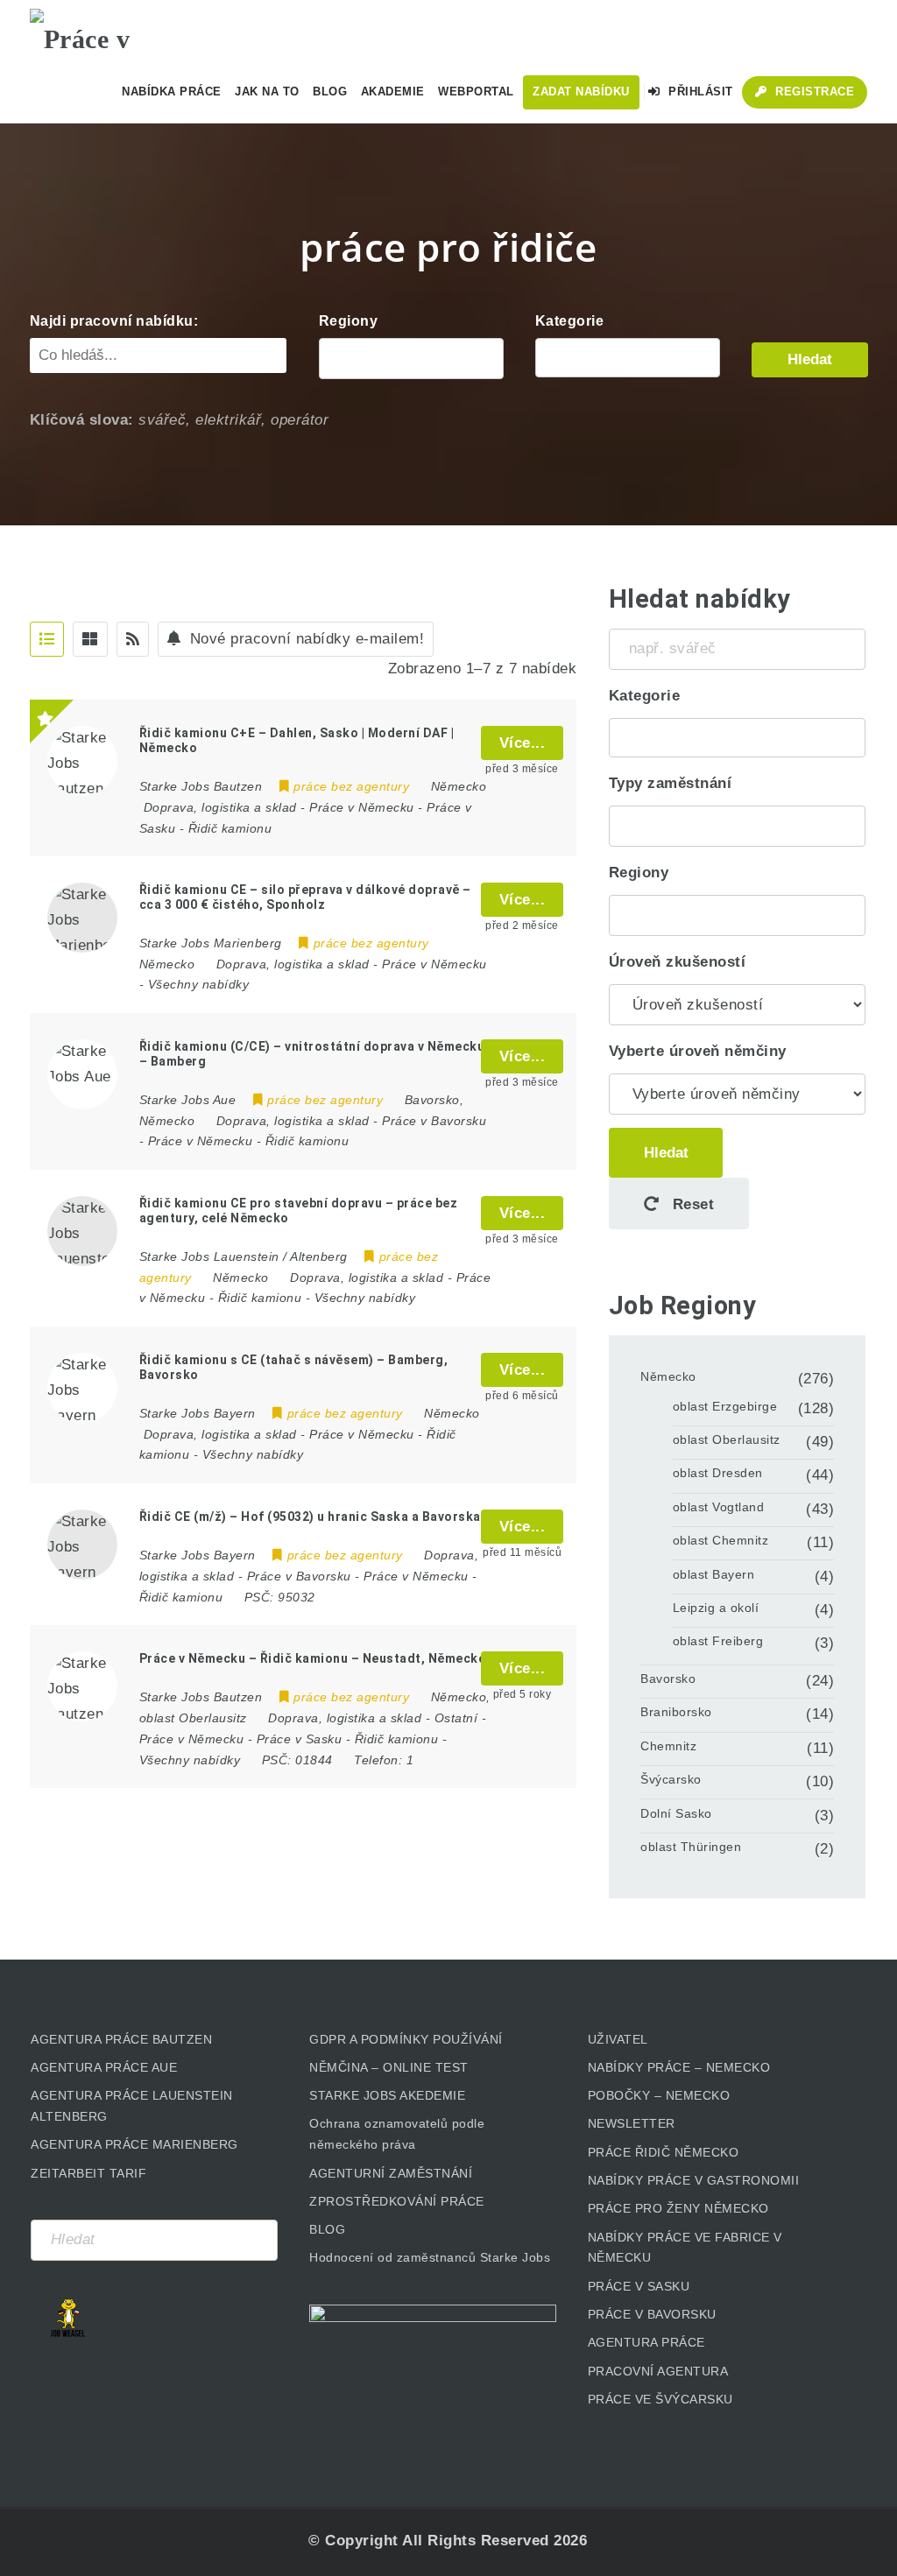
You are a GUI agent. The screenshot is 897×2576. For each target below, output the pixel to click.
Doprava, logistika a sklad (220, 807)
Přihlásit (699, 91)
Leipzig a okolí (716, 1608)
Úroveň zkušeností (678, 962)
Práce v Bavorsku (434, 1121)
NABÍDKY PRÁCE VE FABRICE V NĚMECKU (685, 2248)
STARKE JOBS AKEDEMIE (387, 2095)
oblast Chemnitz (721, 1540)
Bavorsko (668, 1679)
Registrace (813, 91)
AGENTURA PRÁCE (646, 2342)
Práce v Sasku (300, 1739)
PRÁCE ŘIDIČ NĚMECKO (664, 2152)
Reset (691, 1204)
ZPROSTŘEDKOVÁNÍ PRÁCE (397, 2201)
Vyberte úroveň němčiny (698, 1051)
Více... (523, 743)
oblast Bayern (714, 1574)
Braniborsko (676, 1712)
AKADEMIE (393, 91)
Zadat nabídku (581, 91)
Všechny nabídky (199, 984)
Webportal (476, 91)
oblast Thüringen (691, 1847)
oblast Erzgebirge (725, 1406)
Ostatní (456, 1718)
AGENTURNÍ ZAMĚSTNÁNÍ (391, 2173)
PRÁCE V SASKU (639, 2286)
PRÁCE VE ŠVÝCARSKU (660, 2399)
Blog (330, 91)
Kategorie (570, 321)
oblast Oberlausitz (727, 1439)
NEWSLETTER (632, 2123)
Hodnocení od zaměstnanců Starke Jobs (430, 2257)
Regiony (349, 321)
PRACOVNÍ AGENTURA (658, 2371)
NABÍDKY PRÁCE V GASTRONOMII (694, 2180)
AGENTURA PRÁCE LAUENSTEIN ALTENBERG (132, 2106)
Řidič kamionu (230, 828)
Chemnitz (668, 1746)
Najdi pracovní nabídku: (114, 321)
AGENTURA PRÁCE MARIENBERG (134, 2144)
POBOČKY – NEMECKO (659, 2095)
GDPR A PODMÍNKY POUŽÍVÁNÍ (406, 2039)
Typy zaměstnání (671, 783)
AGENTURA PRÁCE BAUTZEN (121, 2039)
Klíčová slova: (82, 420)
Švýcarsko (671, 1779)
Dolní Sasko (676, 1813)
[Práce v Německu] (117, 31)
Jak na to (267, 91)
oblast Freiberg (718, 1641)
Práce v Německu (362, 807)
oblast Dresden (718, 1473)
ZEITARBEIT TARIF (88, 2173)
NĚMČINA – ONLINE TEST (389, 2067)
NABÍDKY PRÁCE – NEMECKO (679, 2067)
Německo (668, 1376)
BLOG (327, 2229)
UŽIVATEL (618, 2039)
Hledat (810, 359)
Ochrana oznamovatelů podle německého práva (397, 2134)
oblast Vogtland (719, 1507)
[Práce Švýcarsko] (628, 358)
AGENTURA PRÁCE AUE (104, 2067)
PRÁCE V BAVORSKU (652, 2314)
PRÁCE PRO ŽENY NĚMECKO (678, 2208)
